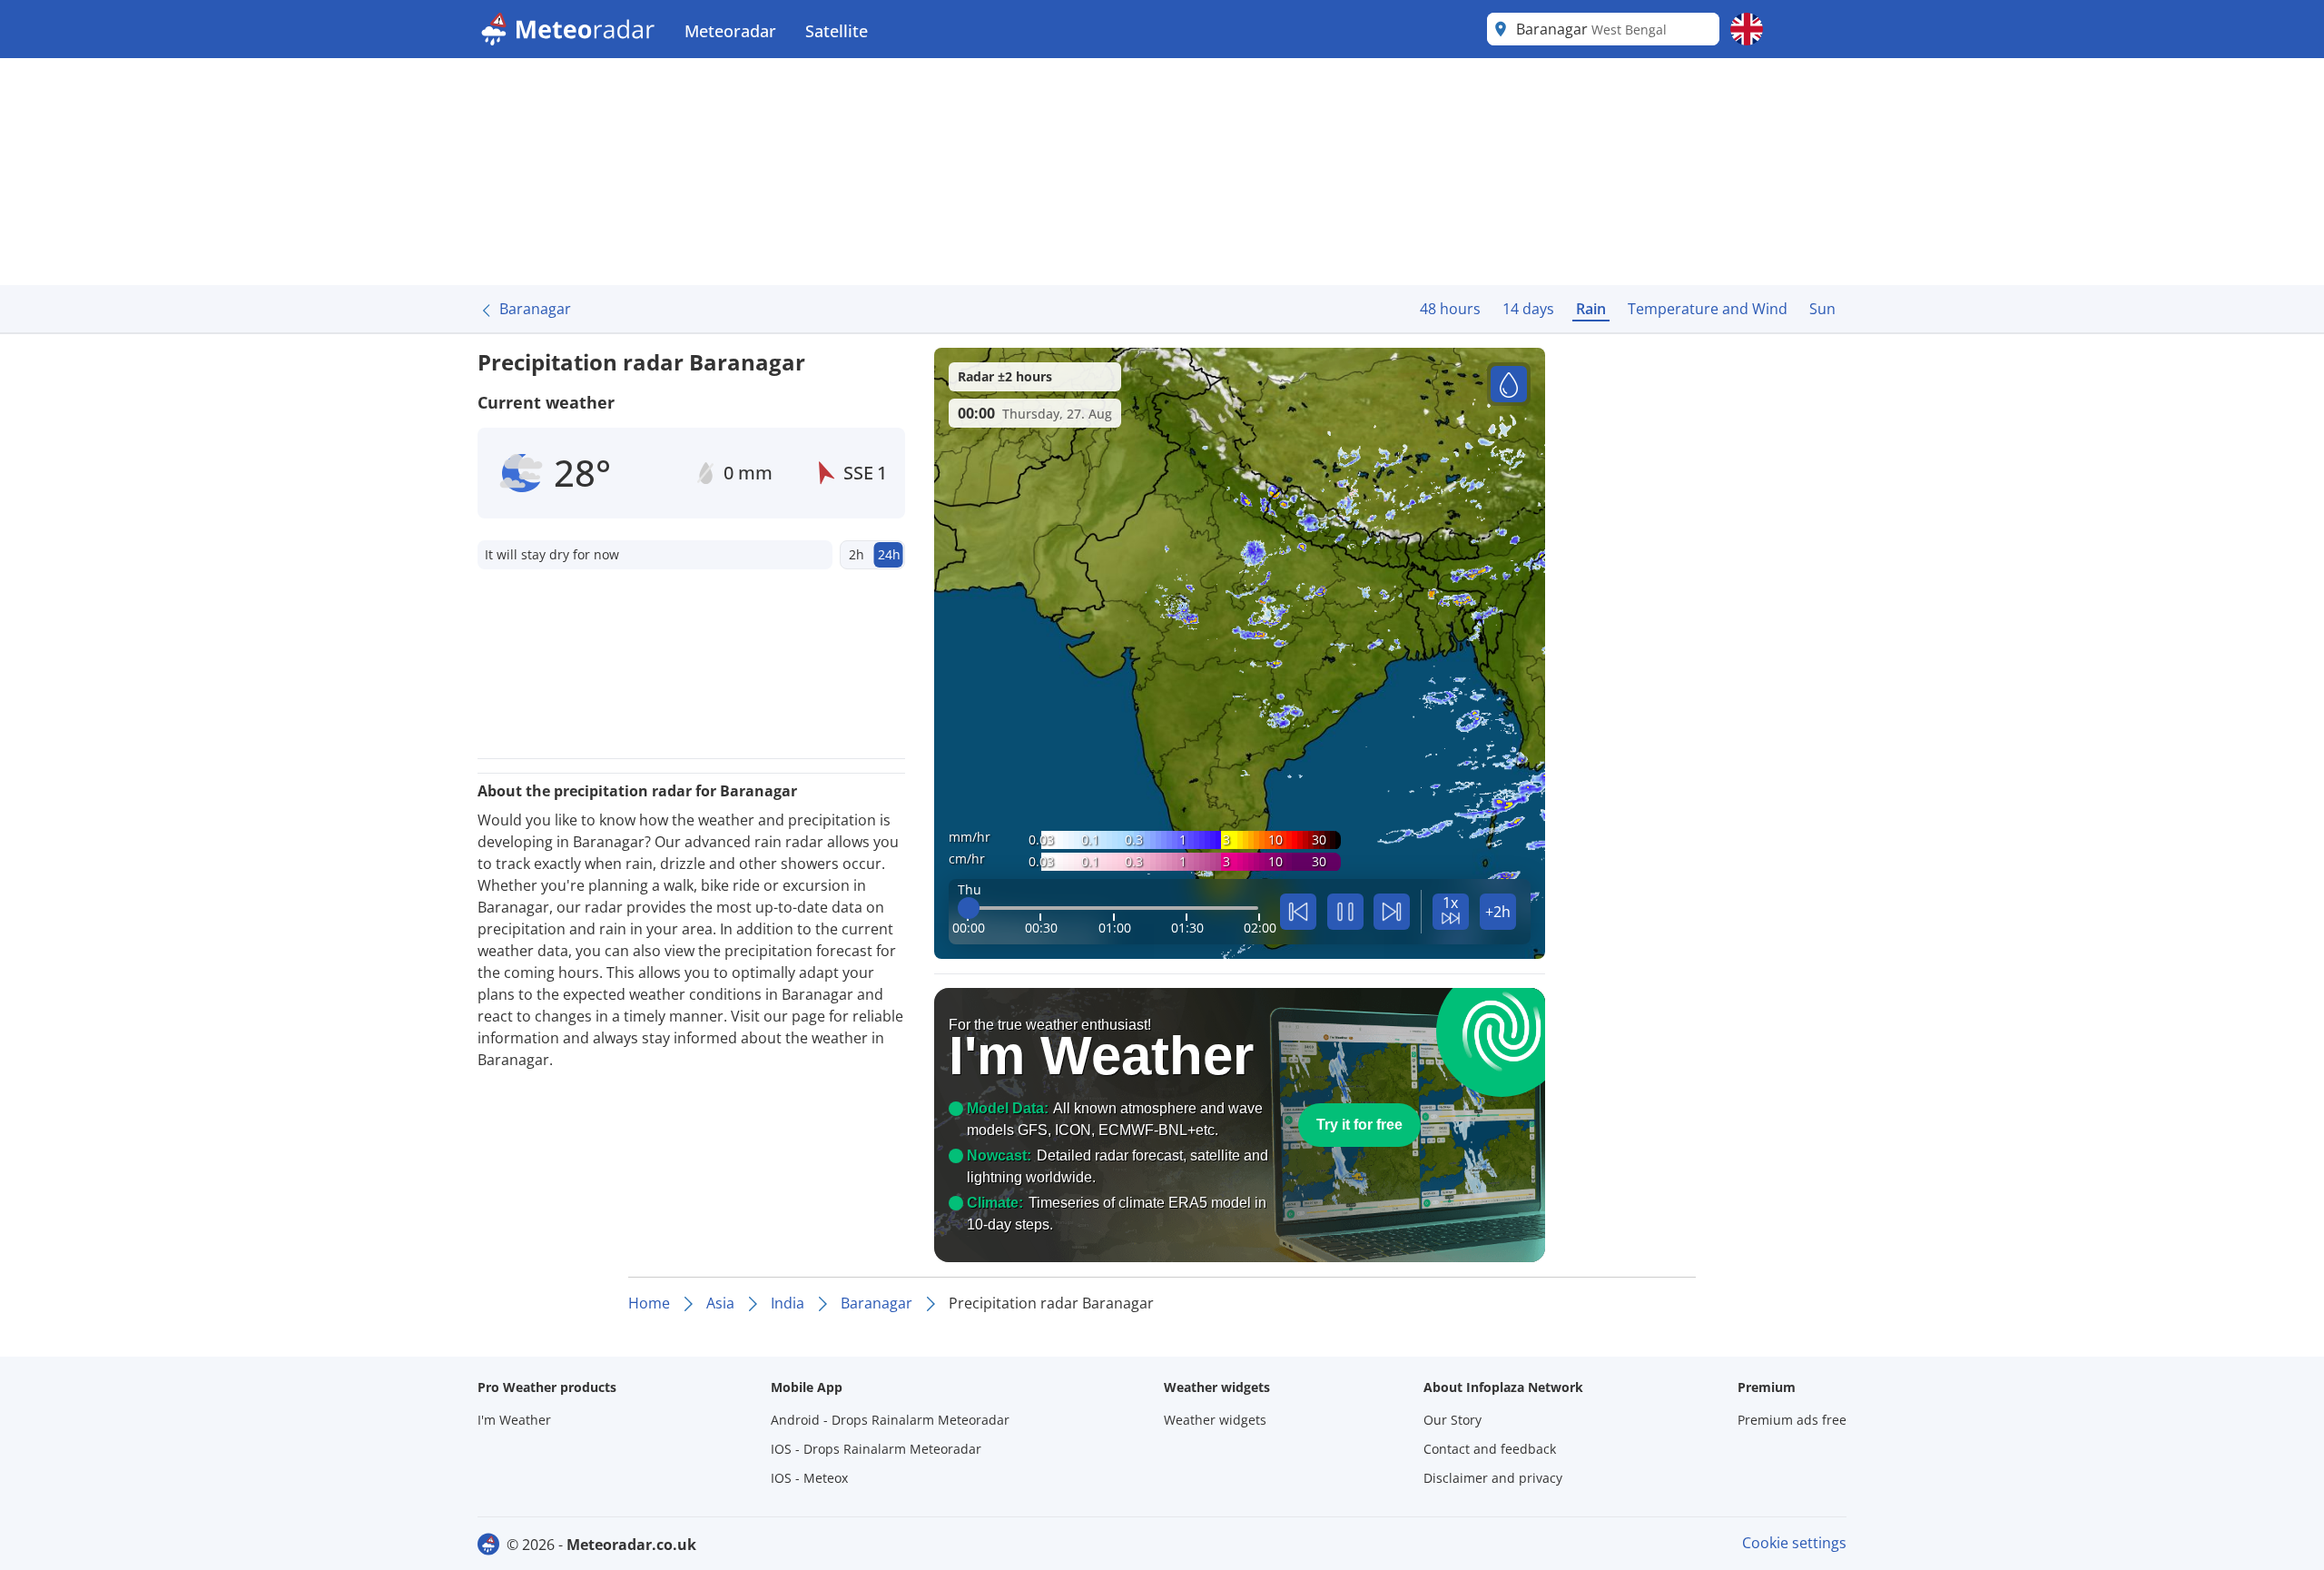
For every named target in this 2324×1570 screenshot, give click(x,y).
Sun (1822, 309)
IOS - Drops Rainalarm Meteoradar (876, 1449)
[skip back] (1298, 912)
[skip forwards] (1392, 912)
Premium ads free (1792, 1420)
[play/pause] (1345, 912)
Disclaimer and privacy (1493, 1478)
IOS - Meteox (809, 1478)
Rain (1591, 309)
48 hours (1450, 309)
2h (857, 554)
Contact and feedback (1490, 1449)
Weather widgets (1215, 1420)
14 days (1528, 309)
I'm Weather (514, 1420)
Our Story (1452, 1420)
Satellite (837, 31)
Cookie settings (1794, 1543)
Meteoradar (730, 31)
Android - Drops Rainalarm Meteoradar (890, 1420)
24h (889, 554)
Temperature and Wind (1708, 309)
